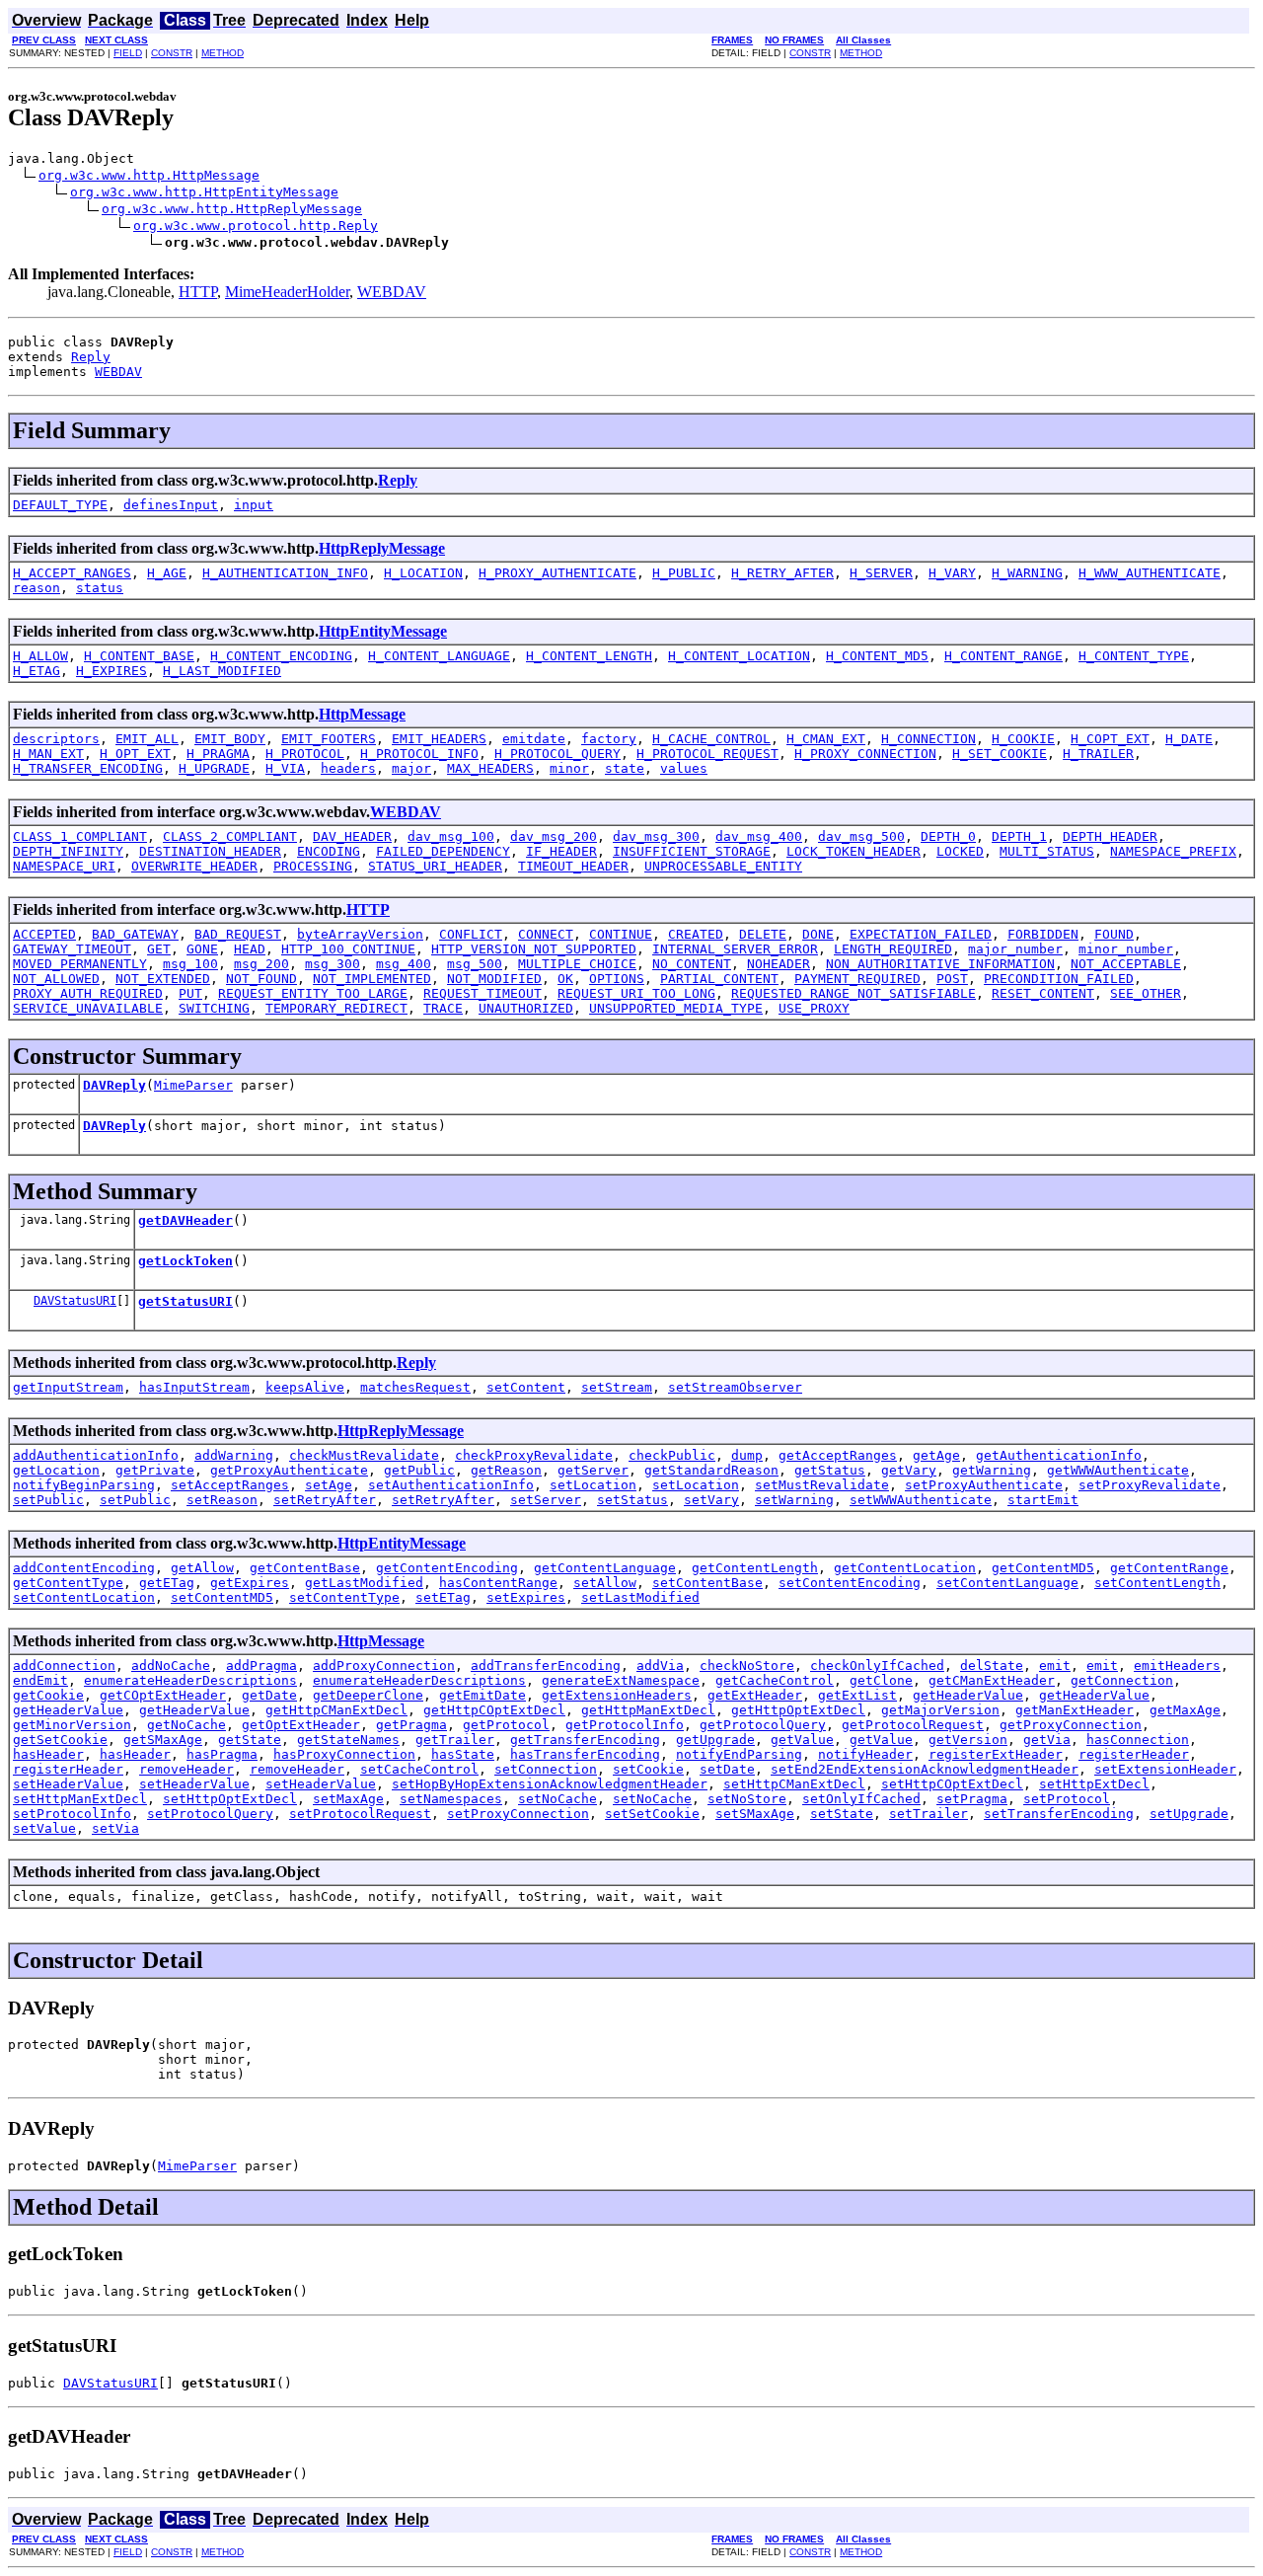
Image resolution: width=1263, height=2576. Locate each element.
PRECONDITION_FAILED (1059, 979)
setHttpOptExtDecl (230, 1799)
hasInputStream (194, 1387)
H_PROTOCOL (305, 754)
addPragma (261, 1666)
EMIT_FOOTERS (329, 739)
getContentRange (1169, 1568)
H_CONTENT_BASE (139, 656)
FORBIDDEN (1043, 934)
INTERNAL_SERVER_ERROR (735, 949)
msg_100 (190, 964)
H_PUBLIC (684, 573)
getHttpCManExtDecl (336, 1710)
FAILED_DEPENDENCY (443, 851)
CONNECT (546, 934)
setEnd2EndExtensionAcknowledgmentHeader (925, 1769)
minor (569, 768)
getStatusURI (186, 1301)
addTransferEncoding (546, 1666)
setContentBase (707, 1583)
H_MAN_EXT (48, 754)
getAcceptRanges (838, 1455)
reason (37, 588)
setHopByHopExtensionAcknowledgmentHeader (550, 1784)
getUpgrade (715, 1740)
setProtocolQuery (210, 1814)
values (684, 768)
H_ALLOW (40, 656)
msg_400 (404, 964)
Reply (91, 357)
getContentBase (305, 1568)
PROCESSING (313, 866)
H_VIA (285, 768)
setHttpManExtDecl (80, 1799)
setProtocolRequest (360, 1814)
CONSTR (172, 53)
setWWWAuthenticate (921, 1500)
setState (842, 1814)
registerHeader (1134, 1754)
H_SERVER (881, 573)
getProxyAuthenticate (289, 1470)
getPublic (419, 1470)
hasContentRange (498, 1583)
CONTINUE (621, 934)
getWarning (992, 1470)
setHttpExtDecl (1094, 1784)
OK (565, 979)
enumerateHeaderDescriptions (190, 1680)
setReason (222, 1500)
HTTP (198, 292)
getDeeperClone (368, 1695)
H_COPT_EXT (1110, 739)
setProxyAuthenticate (984, 1485)
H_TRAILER (1098, 754)
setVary (711, 1500)
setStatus (632, 1500)
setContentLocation (84, 1597)
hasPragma (222, 1754)
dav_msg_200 (554, 836)
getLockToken (186, 1261)
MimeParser (193, 1085)
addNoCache (171, 1666)
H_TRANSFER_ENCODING (88, 768)
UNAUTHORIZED (526, 1008)
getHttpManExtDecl (648, 1710)
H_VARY (952, 573)
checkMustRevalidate (364, 1455)
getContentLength (755, 1568)
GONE (202, 949)
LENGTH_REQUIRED (893, 949)
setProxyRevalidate (1150, 1485)
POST (952, 979)
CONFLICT (471, 934)
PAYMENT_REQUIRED (857, 979)
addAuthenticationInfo (96, 1455)
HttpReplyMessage (382, 548)
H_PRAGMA (218, 754)
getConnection (1122, 1680)
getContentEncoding (447, 1568)
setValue (44, 1828)
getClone (881, 1680)
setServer (546, 1500)
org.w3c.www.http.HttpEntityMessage (204, 192)
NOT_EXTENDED (163, 979)
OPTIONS (617, 979)
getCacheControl (775, 1680)
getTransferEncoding (585, 1740)
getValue (802, 1740)
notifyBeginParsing (84, 1485)
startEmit (1043, 1500)
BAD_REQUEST (238, 934)
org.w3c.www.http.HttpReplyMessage (232, 209)
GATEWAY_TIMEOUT (72, 949)
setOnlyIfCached (861, 1799)
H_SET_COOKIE (1000, 754)
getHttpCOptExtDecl (494, 1710)
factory (609, 739)
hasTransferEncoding (585, 1754)
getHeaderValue (968, 1695)
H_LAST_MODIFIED (222, 671)
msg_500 (475, 964)
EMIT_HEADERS (439, 739)
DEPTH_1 (1019, 836)
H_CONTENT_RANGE (1003, 656)
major (411, 768)
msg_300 (333, 964)
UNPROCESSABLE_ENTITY (723, 866)
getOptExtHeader (301, 1725)
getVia (1047, 1740)
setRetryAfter (325, 1500)
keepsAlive (305, 1387)
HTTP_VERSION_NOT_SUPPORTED (534, 949)
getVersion (968, 1740)
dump (747, 1455)
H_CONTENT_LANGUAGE (439, 656)
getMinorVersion (72, 1725)
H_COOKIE (1023, 739)
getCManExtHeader (992, 1680)
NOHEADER (779, 964)
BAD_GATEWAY (135, 934)
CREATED (696, 934)
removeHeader (186, 1769)
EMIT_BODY (230, 739)
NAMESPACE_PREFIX (1173, 851)
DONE (818, 934)
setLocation (593, 1485)
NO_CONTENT (692, 964)
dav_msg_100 (451, 836)
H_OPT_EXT (135, 754)
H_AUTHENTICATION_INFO (285, 573)
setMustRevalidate (822, 1485)
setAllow (605, 1583)
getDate (269, 1695)
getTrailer (455, 1740)
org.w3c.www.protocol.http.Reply (256, 226)
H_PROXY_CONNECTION (865, 754)
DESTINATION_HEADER (210, 851)
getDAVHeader (186, 1220)
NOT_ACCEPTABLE (1126, 964)
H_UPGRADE (214, 768)
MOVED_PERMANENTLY (80, 964)
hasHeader (48, 1754)
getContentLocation (905, 1568)
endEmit (40, 1680)
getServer (593, 1470)
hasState (463, 1754)
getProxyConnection (1071, 1725)
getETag (167, 1583)
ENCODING (329, 851)
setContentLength (1157, 1583)
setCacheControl (419, 1769)
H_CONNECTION (929, 739)
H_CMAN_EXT (826, 739)
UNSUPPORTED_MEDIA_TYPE (676, 1008)
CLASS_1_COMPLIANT (80, 836)
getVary (909, 1470)
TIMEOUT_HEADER (573, 866)
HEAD (250, 949)
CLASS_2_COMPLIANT (230, 836)
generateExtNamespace (621, 1680)
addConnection (64, 1666)
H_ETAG (37, 671)
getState (250, 1740)
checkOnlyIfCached (877, 1666)
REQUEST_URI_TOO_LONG (636, 993)
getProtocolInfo (625, 1725)
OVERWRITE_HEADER (194, 866)
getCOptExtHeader (163, 1695)
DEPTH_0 (948, 836)
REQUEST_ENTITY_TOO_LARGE (313, 993)
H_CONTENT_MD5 (877, 656)
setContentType (344, 1597)
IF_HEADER (561, 851)
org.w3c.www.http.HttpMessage (149, 175)
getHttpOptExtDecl (798, 1710)
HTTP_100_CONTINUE (348, 949)
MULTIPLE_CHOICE (577, 964)
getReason (506, 1470)
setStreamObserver (735, 1387)
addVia (660, 1666)
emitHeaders (1177, 1666)
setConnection (546, 1769)
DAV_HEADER (352, 836)
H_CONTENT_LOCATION (739, 656)
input (254, 505)
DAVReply (114, 1085)
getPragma (411, 1725)
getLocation (56, 1470)
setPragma (972, 1799)
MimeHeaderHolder (287, 292)
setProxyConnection (518, 1814)
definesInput (171, 505)
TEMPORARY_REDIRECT (336, 1008)
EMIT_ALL (147, 739)
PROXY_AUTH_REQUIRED (88, 993)
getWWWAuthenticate (1118, 1470)
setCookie (648, 1769)
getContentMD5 (1043, 1568)
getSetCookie (60, 1740)
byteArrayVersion (360, 934)
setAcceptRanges (230, 1485)
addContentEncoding (84, 1568)
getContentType (68, 1583)
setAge (329, 1485)
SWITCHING (214, 1008)
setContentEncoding (850, 1583)
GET (159, 949)
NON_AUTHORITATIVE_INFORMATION (940, 964)
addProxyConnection (384, 1666)
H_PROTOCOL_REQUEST (707, 754)
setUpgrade (1189, 1814)
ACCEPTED (44, 934)
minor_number (1126, 949)
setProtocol (1067, 1799)
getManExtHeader (1075, 1710)
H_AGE (167, 573)
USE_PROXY (814, 1008)
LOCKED (960, 851)
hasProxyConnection (344, 1754)
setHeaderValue (68, 1784)
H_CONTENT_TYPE (1134, 656)
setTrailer (929, 1814)
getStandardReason (711, 1470)
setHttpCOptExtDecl (952, 1784)
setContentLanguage (1007, 1583)
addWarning (234, 1455)
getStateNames (348, 1740)
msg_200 (261, 964)
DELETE (763, 934)
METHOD (223, 53)
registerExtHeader (996, 1754)
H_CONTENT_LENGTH (589, 656)
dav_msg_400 (759, 836)
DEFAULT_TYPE (60, 505)
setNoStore (747, 1799)
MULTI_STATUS (1047, 851)
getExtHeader (755, 1695)
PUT (190, 993)
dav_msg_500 (861, 836)
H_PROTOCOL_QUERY (557, 754)
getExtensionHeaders (617, 1695)
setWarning (794, 1500)
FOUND (1114, 934)
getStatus (830, 1470)
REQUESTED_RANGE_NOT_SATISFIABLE (854, 993)
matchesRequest (415, 1387)
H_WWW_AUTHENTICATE (1150, 573)
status (100, 588)
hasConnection (1138, 1740)
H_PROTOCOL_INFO (419, 754)
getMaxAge (1185, 1710)
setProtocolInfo (72, 1814)
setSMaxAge (755, 1814)
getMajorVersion (940, 1710)
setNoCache (557, 1799)
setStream (617, 1387)
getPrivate (155, 1470)
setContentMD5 (222, 1597)
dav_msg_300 (656, 836)
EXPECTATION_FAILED (921, 934)
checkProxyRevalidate (534, 1455)
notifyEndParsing (739, 1754)
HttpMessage (362, 714)
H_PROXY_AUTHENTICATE (557, 573)
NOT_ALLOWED (56, 979)
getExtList (857, 1695)
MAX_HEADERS (490, 768)
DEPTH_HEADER (1110, 836)
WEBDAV (392, 292)
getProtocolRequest (913, 1725)
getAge (936, 1455)
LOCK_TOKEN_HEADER (854, 851)
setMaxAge (348, 1799)
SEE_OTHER (1146, 993)
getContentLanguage (605, 1568)
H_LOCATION (423, 573)
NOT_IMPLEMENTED (372, 979)
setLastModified (640, 1597)
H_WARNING (1027, 573)
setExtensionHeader (1165, 1769)
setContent (526, 1387)
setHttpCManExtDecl (794, 1784)
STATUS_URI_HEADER (435, 866)
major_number (1015, 949)
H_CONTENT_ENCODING (281, 656)
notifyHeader (865, 1754)
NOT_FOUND (261, 979)
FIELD (128, 53)
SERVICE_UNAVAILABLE (88, 1008)
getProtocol (506, 1725)
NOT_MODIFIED (494, 979)
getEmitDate (483, 1695)
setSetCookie (652, 1814)
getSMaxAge (163, 1740)
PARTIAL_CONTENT (719, 979)
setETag (443, 1597)
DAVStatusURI (75, 1301)
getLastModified (364, 1583)
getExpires (250, 1583)
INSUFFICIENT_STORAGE (692, 851)
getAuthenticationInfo (1059, 1455)
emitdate (534, 739)
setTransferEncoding (1059, 1814)
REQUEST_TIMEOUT (483, 993)
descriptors (56, 739)
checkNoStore (747, 1666)
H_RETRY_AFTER (782, 573)
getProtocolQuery (763, 1725)
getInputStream (68, 1387)
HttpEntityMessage (383, 631)
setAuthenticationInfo (451, 1485)
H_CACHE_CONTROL (711, 739)
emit (1055, 1666)
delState (992, 1666)
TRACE (443, 1008)
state (625, 768)
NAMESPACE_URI (64, 866)
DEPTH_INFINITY (68, 851)
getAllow (202, 1568)
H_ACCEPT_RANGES (72, 573)
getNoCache (186, 1725)
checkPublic (672, 1455)
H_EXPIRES (111, 671)
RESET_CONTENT (1043, 993)
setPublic (48, 1500)
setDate (727, 1769)
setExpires (526, 1597)
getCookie (48, 1695)
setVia (115, 1828)
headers (348, 768)
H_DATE (1189, 739)
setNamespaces (451, 1799)
